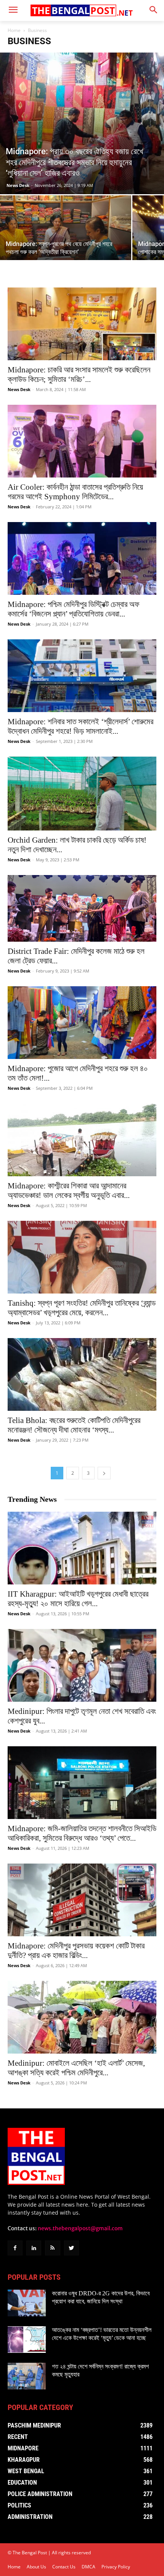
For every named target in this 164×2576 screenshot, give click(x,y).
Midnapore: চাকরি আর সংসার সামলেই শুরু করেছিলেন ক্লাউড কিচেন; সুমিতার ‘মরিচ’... (79, 375)
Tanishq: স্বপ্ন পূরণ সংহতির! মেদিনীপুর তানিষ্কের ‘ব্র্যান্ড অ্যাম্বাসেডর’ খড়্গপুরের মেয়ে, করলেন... (82, 1308)
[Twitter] (72, 2248)
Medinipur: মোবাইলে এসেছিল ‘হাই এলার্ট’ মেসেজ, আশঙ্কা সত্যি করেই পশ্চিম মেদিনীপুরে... (76, 2068)
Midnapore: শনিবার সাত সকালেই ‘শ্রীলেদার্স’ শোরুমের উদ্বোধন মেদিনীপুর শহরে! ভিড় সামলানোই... (80, 726)
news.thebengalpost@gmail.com (80, 2228)
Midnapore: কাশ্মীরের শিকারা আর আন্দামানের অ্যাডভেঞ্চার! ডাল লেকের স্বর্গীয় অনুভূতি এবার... (69, 1191)
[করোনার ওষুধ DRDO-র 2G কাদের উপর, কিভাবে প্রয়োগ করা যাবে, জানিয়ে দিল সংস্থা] (27, 2303)
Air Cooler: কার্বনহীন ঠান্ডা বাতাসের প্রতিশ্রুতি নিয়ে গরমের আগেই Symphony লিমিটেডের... (75, 492)
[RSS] (52, 2248)
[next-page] (104, 1473)
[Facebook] (15, 2248)
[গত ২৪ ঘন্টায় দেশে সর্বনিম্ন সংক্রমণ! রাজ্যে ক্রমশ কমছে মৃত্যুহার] (27, 2376)
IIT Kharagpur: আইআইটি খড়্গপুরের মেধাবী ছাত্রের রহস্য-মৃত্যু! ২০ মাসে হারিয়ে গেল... (78, 1599)
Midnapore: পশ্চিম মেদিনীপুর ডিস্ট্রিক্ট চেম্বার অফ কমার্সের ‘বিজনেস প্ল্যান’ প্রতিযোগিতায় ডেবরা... (73, 609)
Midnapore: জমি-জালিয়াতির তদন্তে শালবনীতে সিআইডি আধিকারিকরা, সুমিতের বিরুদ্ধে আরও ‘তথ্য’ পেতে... (82, 1833)
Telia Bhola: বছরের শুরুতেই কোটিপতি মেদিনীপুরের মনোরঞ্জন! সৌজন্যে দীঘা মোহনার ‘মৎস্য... (74, 1425)
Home (14, 30)
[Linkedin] (34, 2248)
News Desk (18, 185)
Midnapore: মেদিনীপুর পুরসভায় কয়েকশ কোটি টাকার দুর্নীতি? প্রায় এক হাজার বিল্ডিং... (76, 1951)
